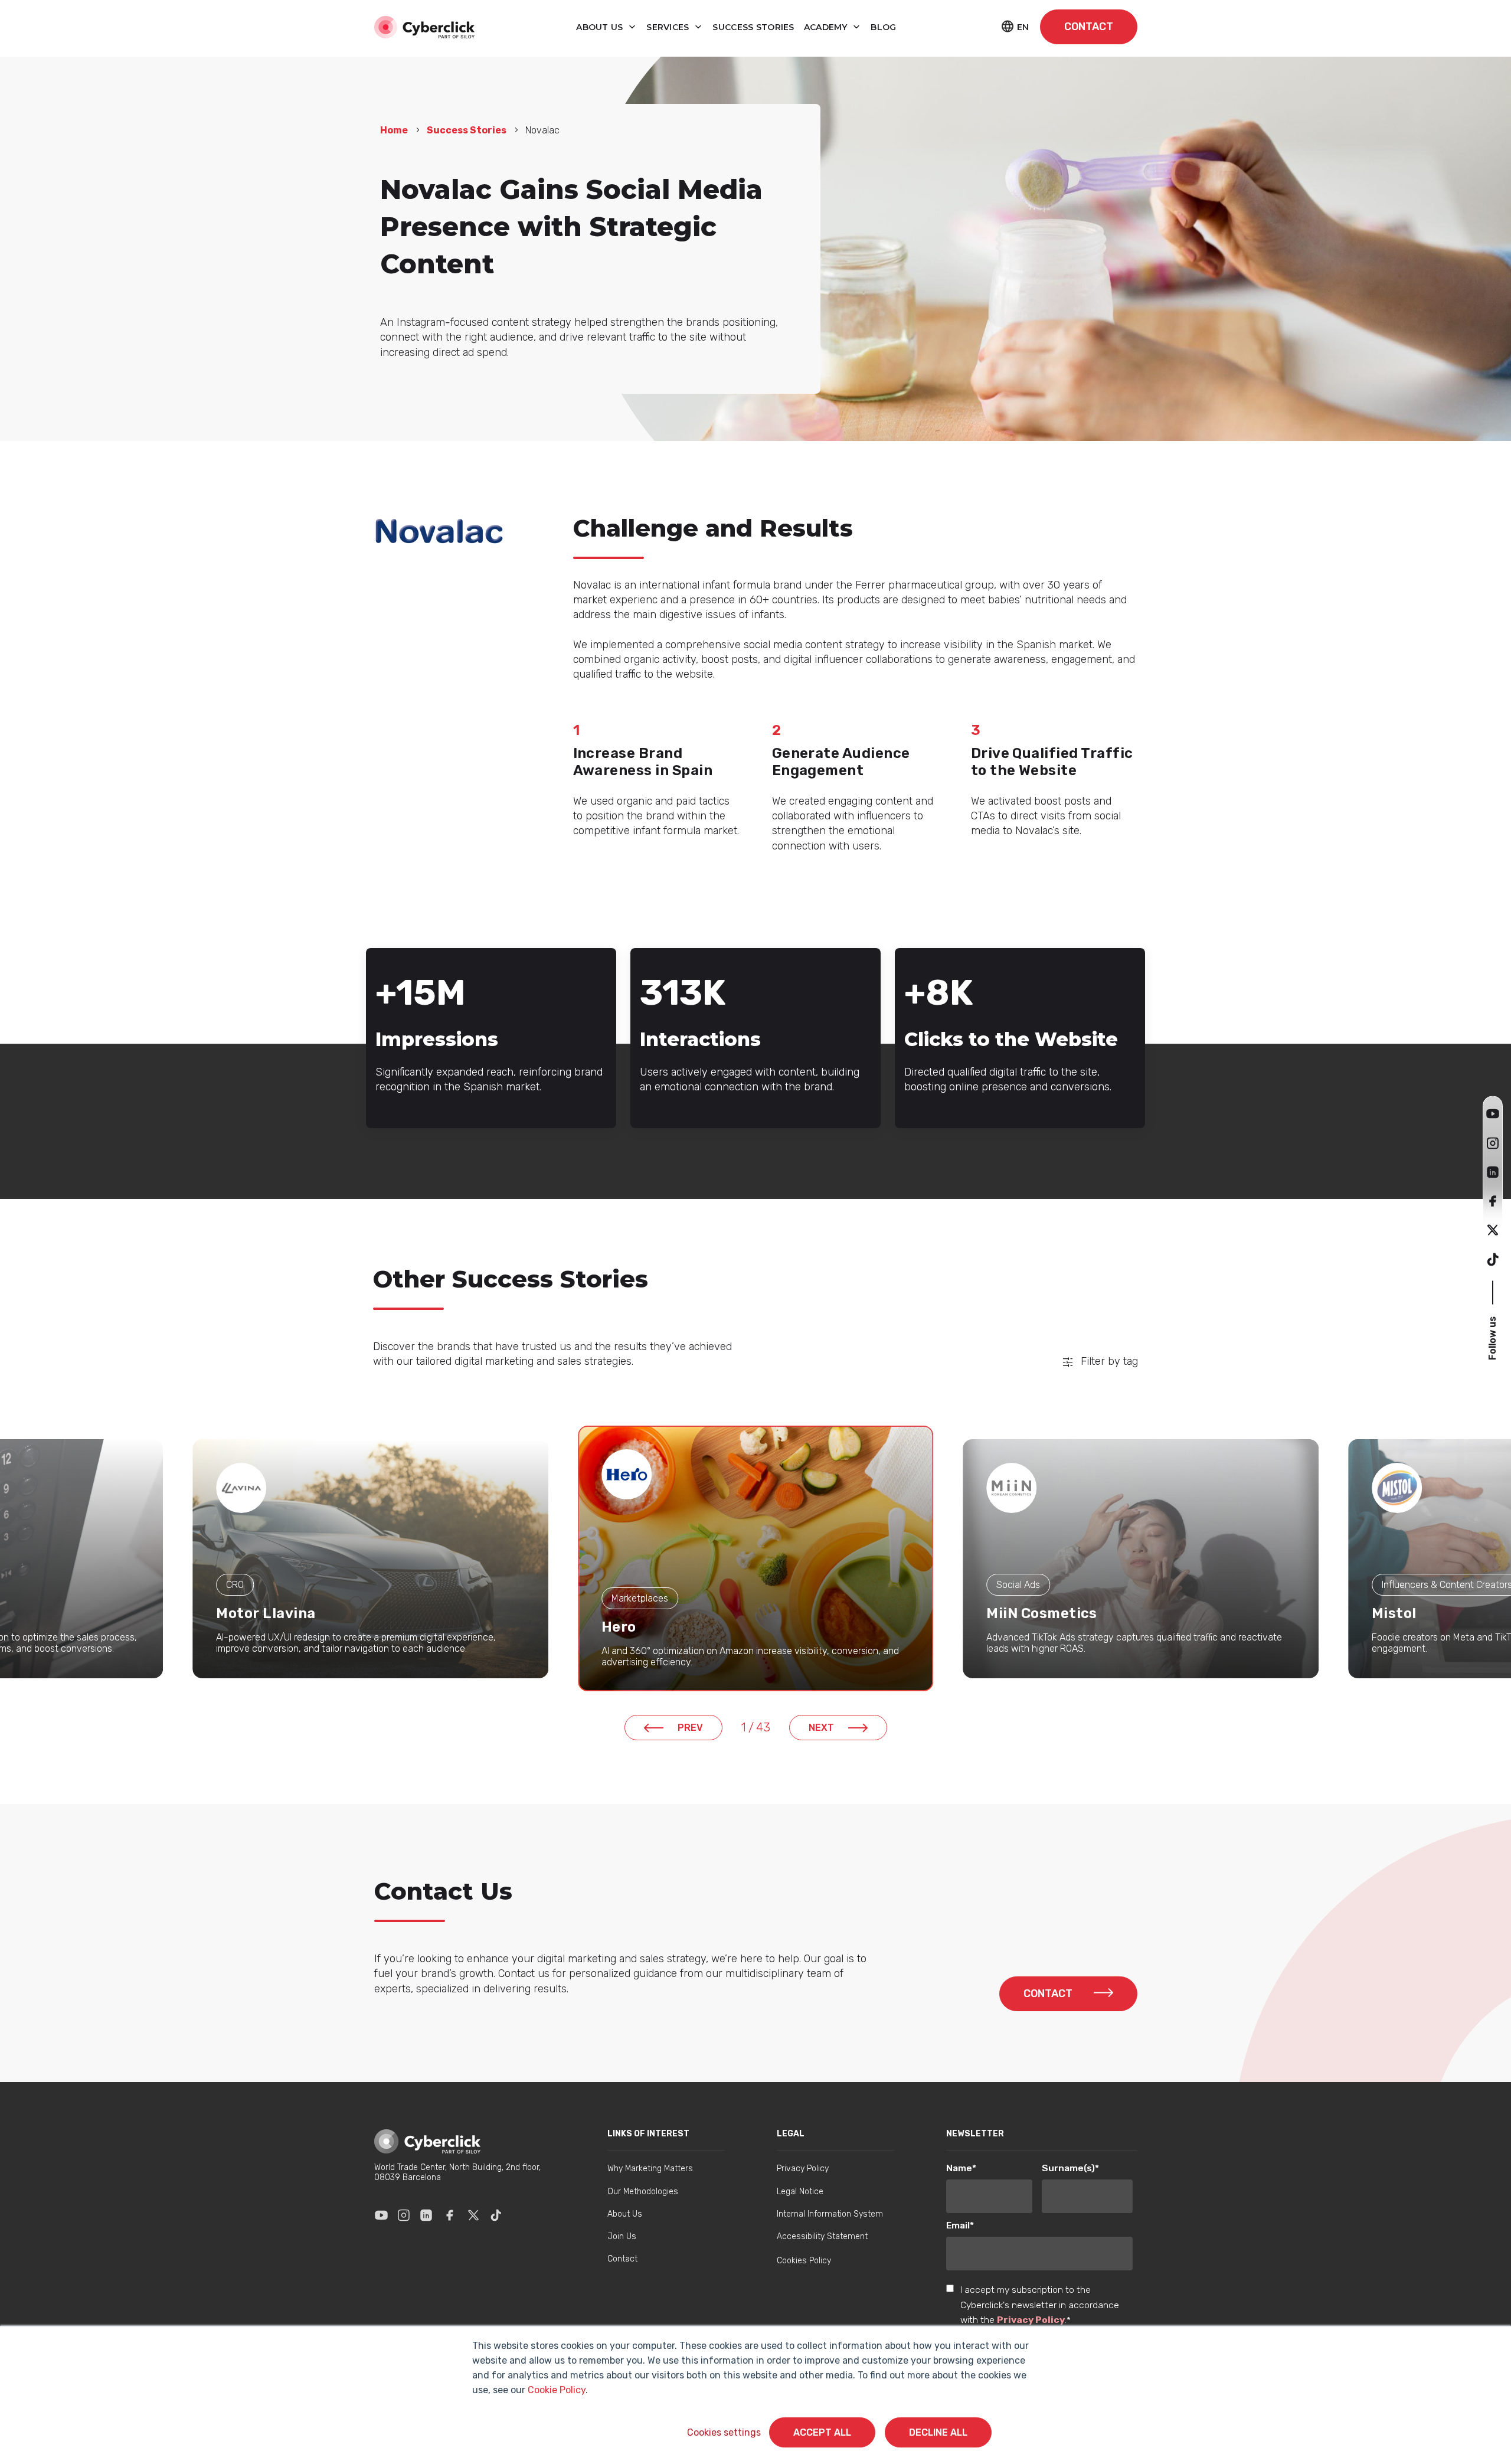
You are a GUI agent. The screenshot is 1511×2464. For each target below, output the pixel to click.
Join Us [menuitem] (622, 2236)
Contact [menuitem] (622, 2259)
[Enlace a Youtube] (381, 2215)
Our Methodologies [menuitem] (643, 2192)
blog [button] (883, 27)
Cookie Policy (557, 2390)
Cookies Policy (804, 2261)
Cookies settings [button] (724, 2432)
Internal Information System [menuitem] (830, 2214)
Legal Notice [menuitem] (800, 2192)
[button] (1493, 1114)
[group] (370, 1559)
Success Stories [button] (753, 27)
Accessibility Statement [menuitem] (822, 2236)
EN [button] (1023, 27)
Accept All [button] (822, 2432)
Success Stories (467, 130)
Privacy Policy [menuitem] (803, 2169)
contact (1089, 27)
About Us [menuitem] (625, 2214)
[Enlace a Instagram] (404, 2215)
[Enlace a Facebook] (450, 2215)
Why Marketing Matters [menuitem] (650, 2169)
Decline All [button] (938, 2432)
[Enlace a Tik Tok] (496, 2215)
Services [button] (669, 27)
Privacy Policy (1031, 2320)
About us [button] (601, 27)
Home (394, 130)
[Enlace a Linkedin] (426, 2215)
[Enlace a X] (473, 2215)
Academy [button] (827, 27)
